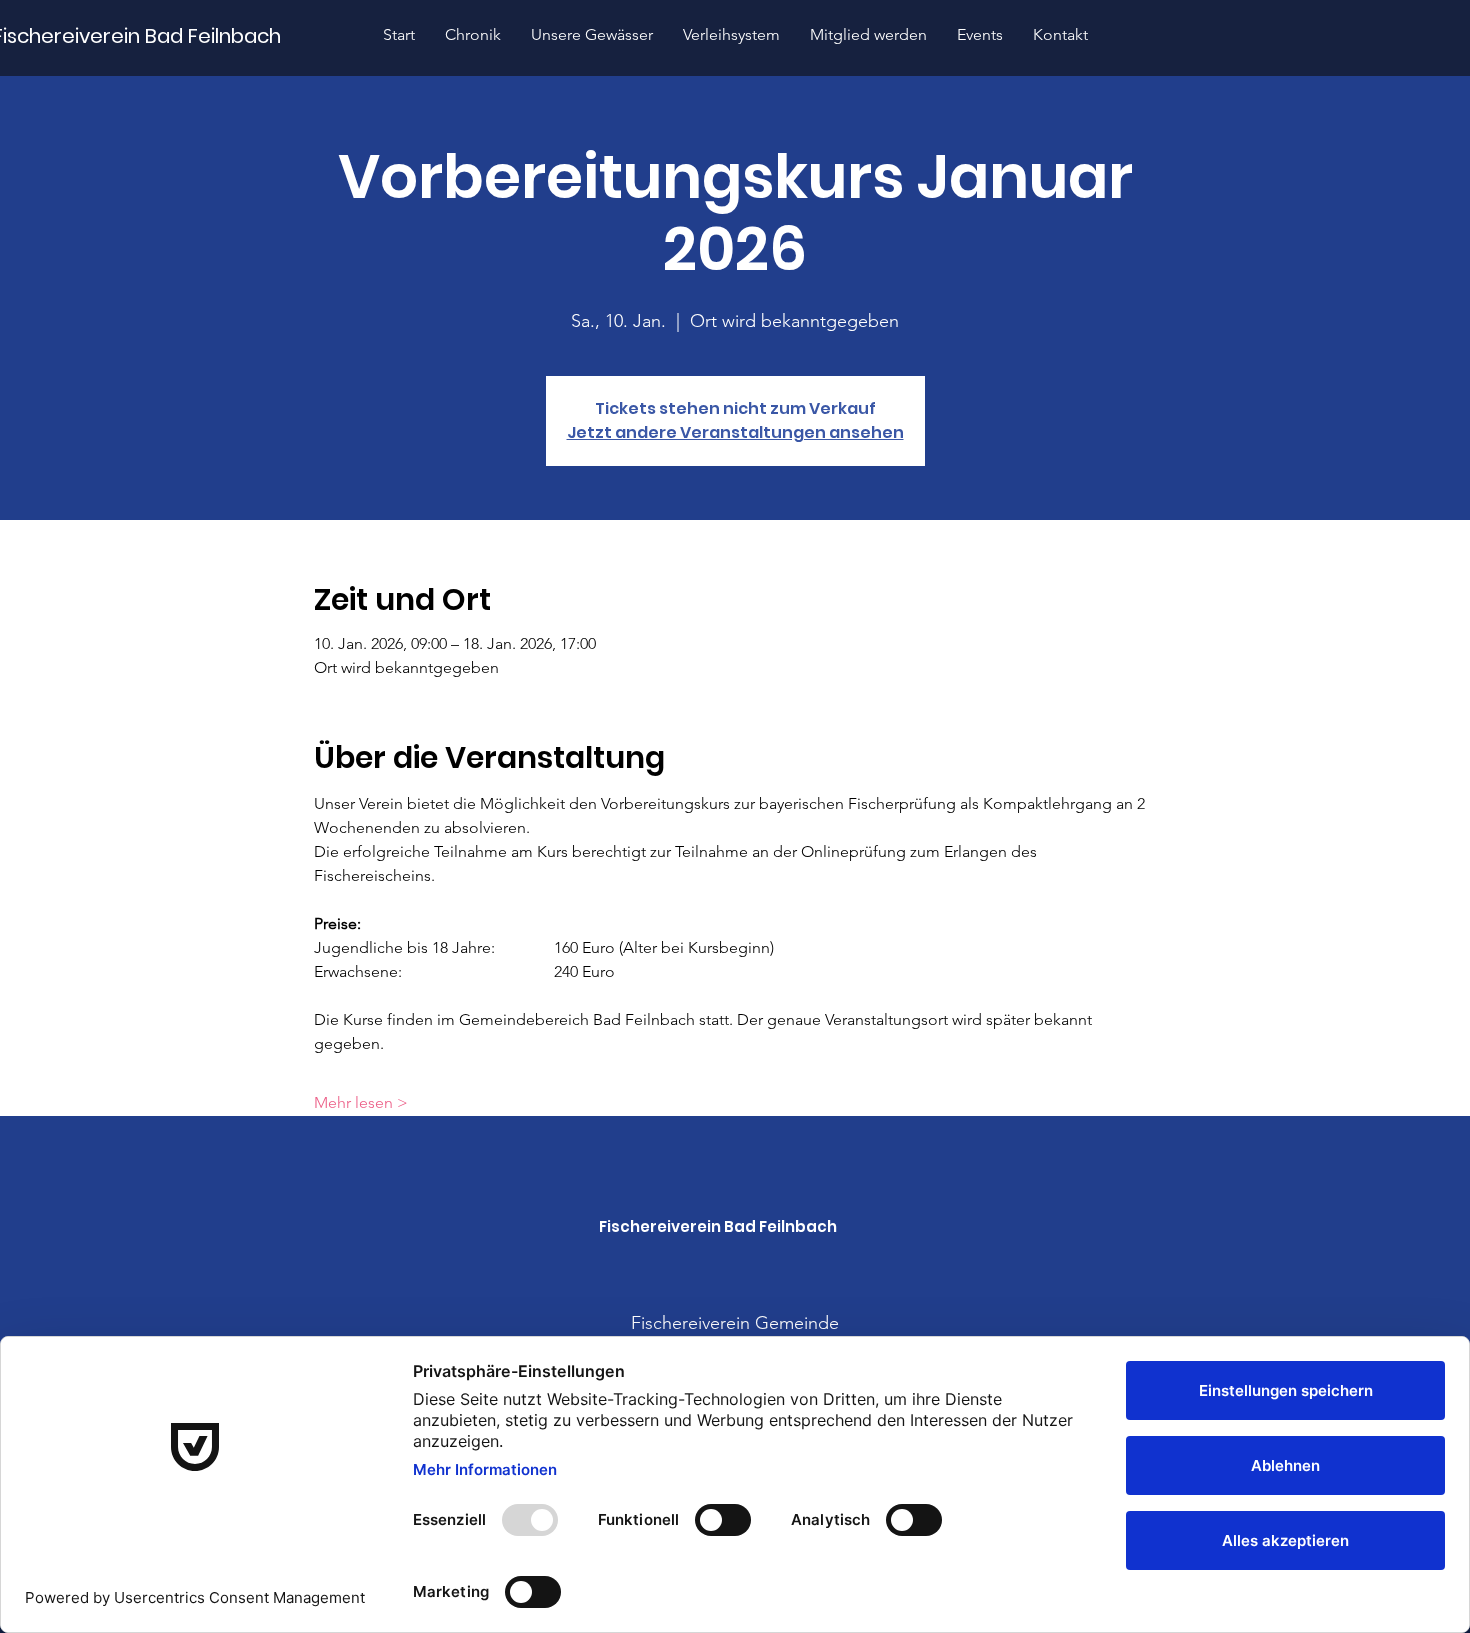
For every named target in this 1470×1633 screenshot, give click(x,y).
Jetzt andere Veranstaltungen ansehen (735, 432)
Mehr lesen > (361, 1102)
